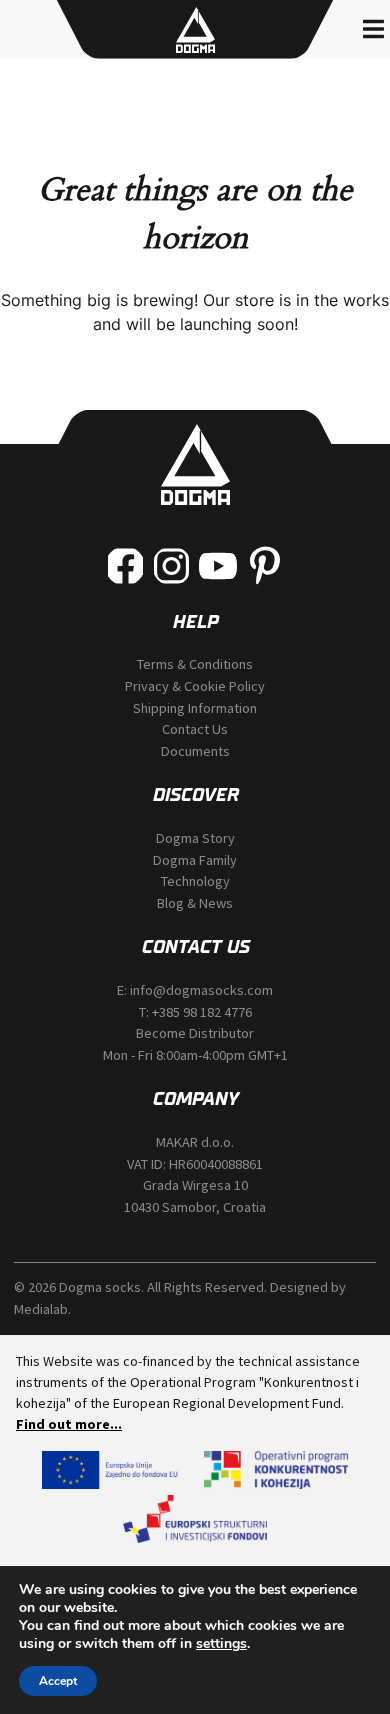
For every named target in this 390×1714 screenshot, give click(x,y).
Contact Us (195, 729)
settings (221, 1644)
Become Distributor (195, 1033)
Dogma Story (195, 838)
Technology (195, 881)
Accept (58, 1681)
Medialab (41, 1309)
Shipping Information (195, 708)
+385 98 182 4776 (202, 1012)
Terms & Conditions (195, 664)
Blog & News (195, 903)
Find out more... (69, 1424)
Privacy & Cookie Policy (195, 686)
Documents (195, 751)
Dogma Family (195, 860)
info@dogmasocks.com (201, 990)
